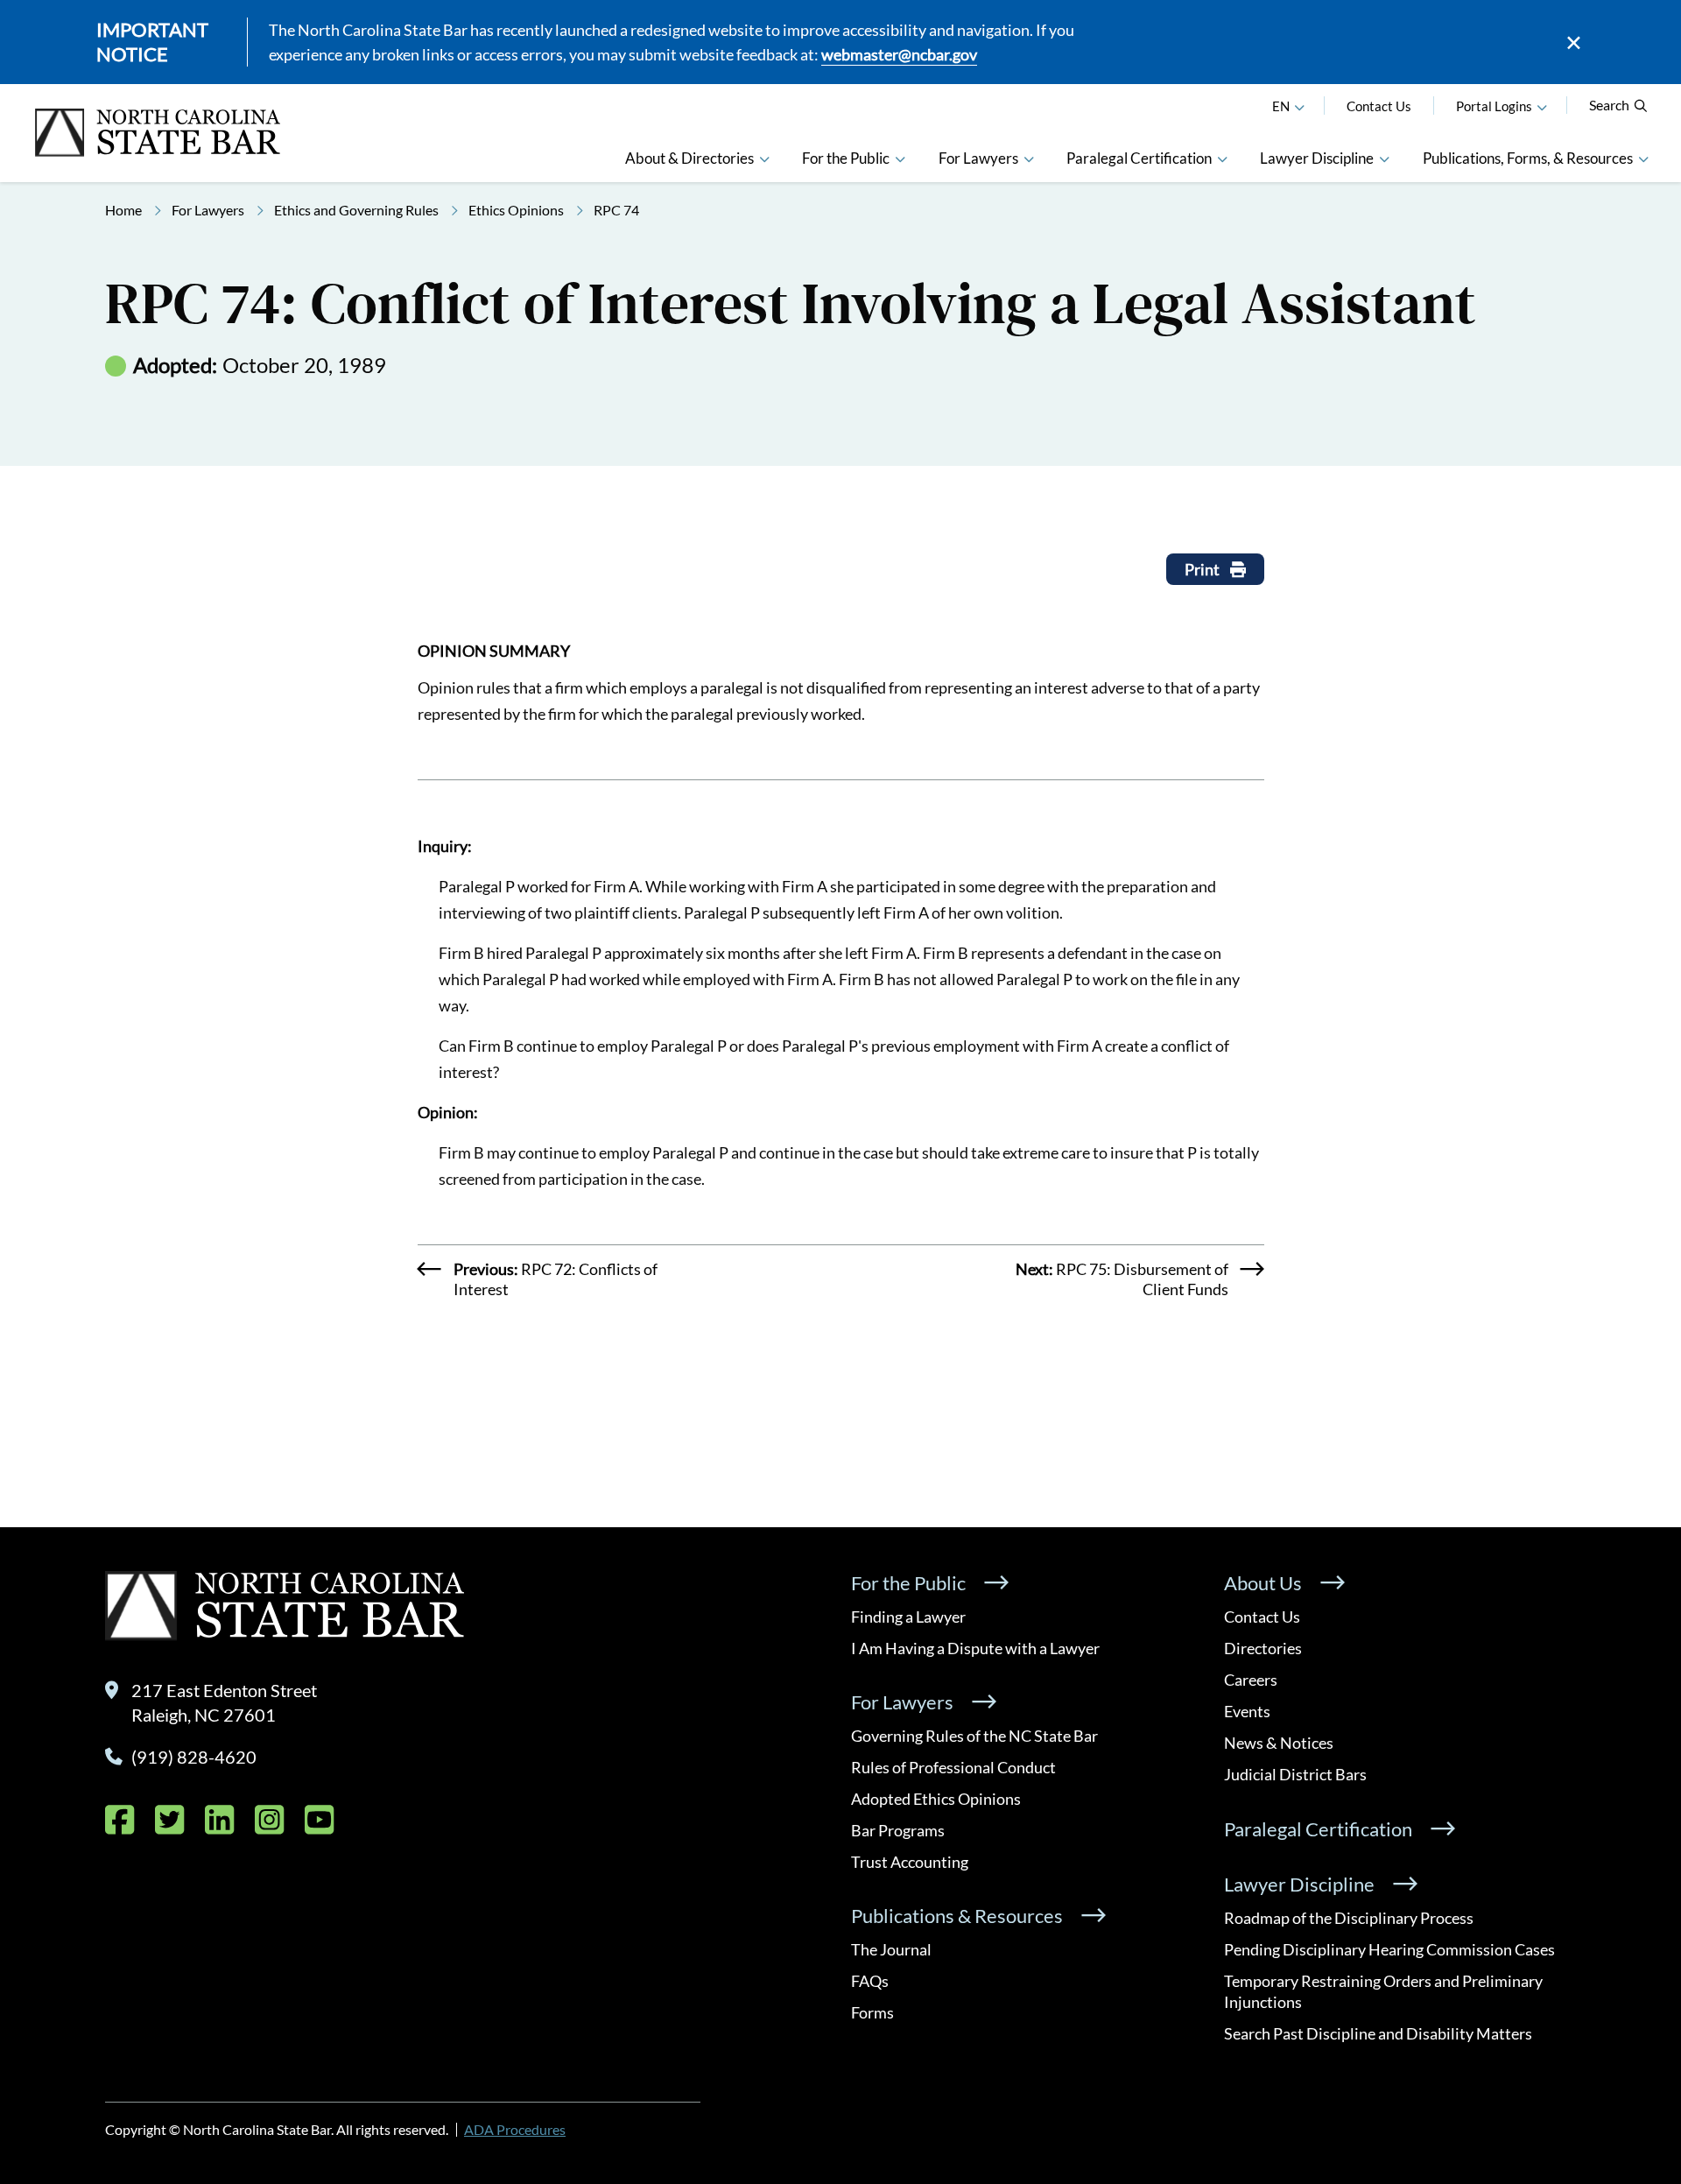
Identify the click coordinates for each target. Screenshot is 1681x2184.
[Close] (1574, 42)
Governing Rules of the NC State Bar (974, 1736)
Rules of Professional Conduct (953, 1767)
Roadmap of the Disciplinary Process (1349, 1918)
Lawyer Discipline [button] (1317, 158)
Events (1247, 1711)
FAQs (870, 1981)
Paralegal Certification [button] (1139, 158)
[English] (1299, 106)
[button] (1542, 106)
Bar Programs (898, 1830)
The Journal (891, 1949)
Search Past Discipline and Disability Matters (1378, 2033)
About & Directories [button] (689, 158)
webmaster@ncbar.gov (899, 54)
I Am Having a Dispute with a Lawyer (975, 1648)
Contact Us (1379, 106)
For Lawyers (208, 210)
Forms (872, 2012)
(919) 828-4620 (194, 1757)
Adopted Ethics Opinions (936, 1799)
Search (1609, 105)
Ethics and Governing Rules (356, 210)
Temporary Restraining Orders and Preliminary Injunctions (1383, 1991)
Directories (1263, 1648)
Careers (1251, 1680)
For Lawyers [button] (978, 158)
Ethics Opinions (516, 210)
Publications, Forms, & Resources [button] (1528, 158)
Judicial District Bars (1295, 1774)
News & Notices (1279, 1743)
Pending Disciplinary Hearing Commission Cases (1389, 1949)
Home (123, 210)
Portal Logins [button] (1494, 106)
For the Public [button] (846, 158)
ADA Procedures (515, 2129)
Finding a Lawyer (908, 1617)
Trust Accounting (910, 1862)
